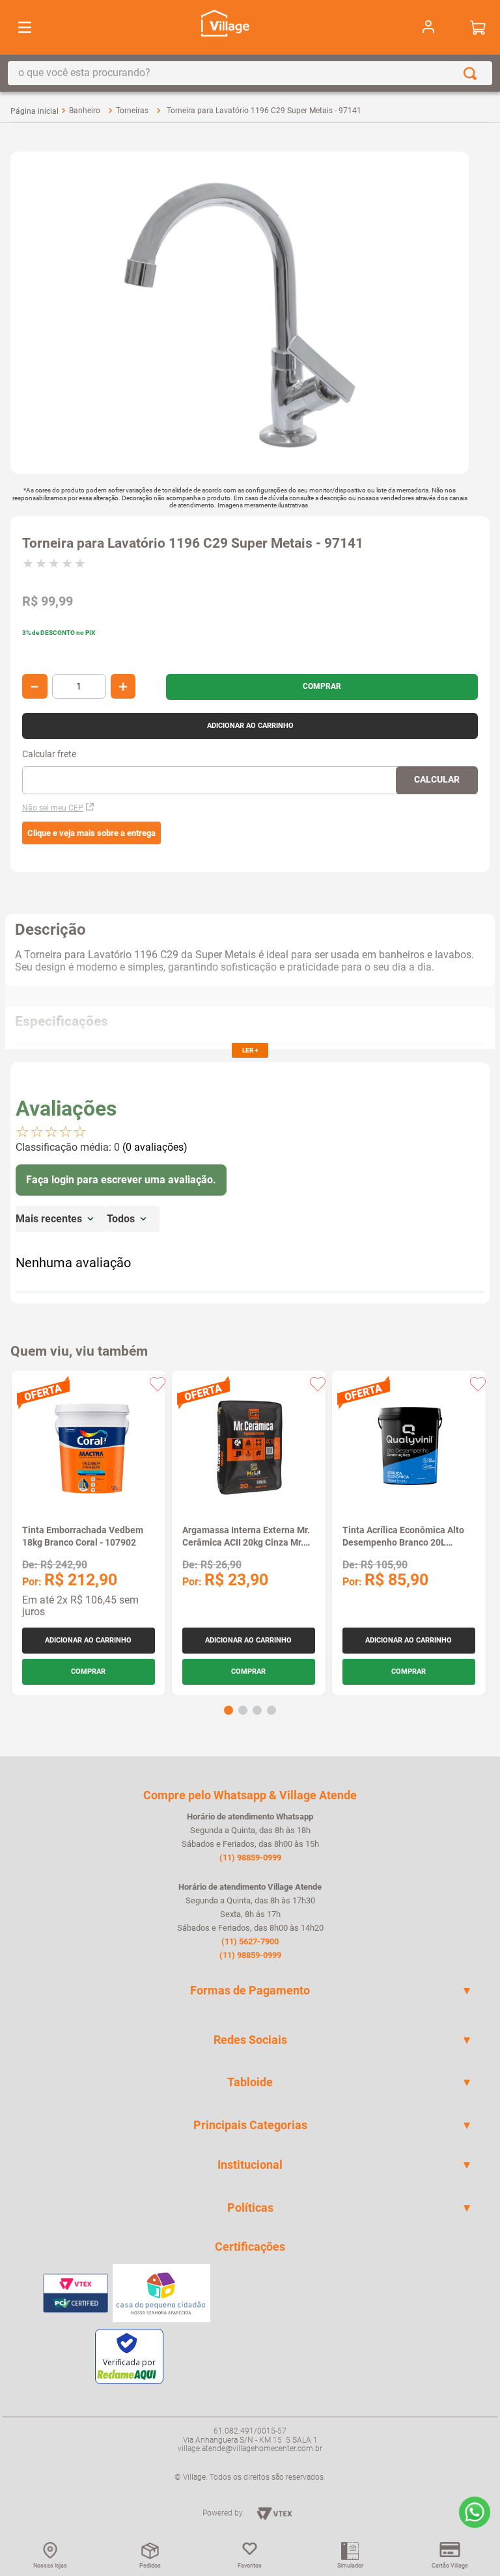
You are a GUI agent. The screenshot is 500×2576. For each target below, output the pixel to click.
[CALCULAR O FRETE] (437, 780)
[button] (91, 833)
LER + (250, 1050)
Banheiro (85, 111)
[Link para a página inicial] (35, 111)
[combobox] (250, 73)
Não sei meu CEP (53, 808)
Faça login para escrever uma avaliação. (121, 1180)
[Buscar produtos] (473, 73)
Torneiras (132, 111)
